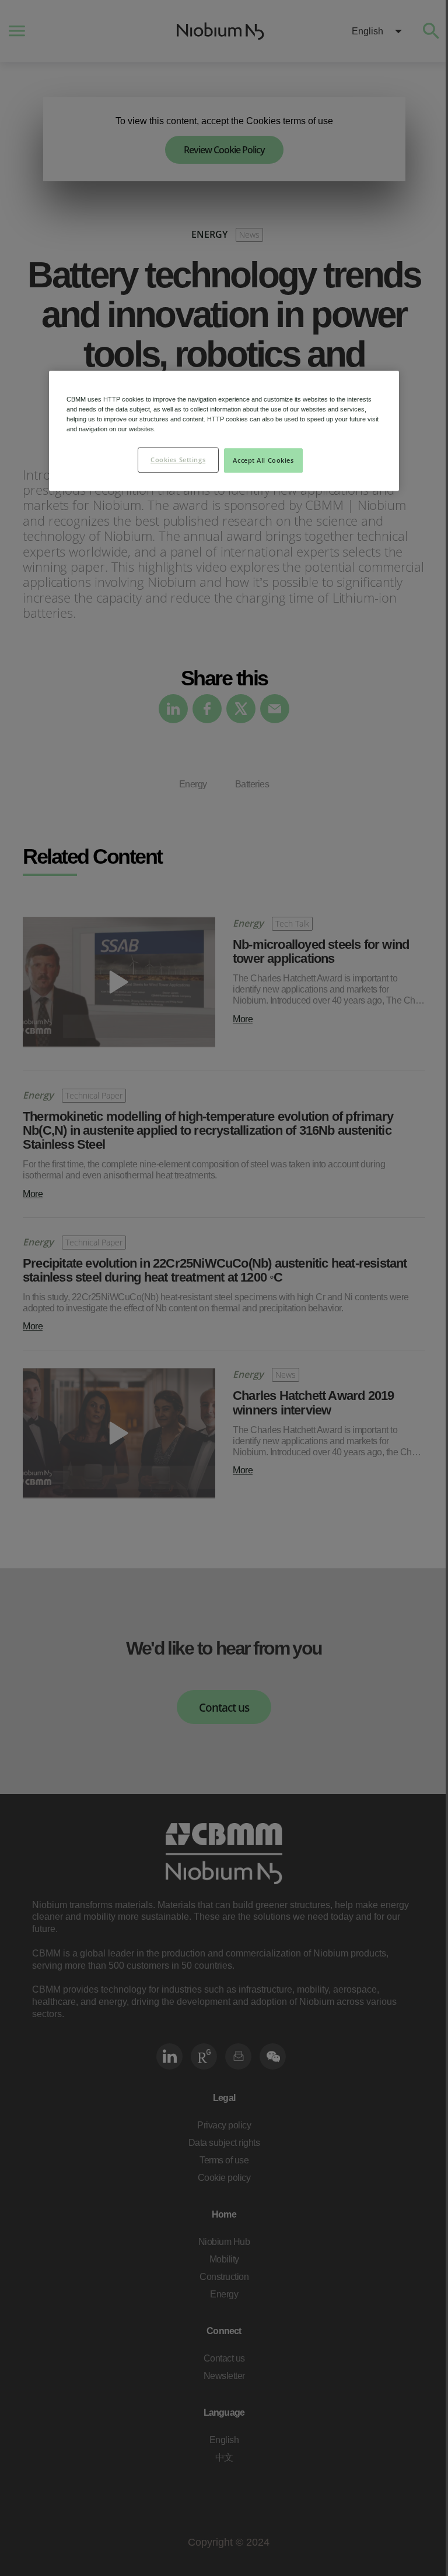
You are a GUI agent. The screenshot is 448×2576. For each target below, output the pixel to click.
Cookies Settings (178, 460)
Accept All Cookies (263, 460)
